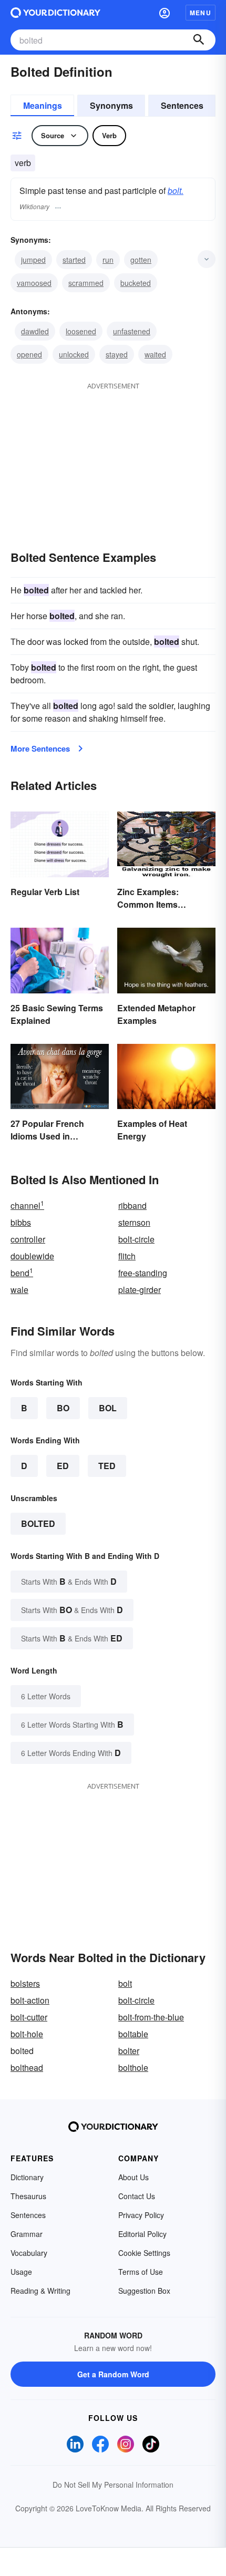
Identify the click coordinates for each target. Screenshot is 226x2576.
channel (27, 1205)
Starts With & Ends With (69, 1581)
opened (29, 354)
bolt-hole (27, 2034)
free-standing (143, 1273)
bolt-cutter (29, 2017)
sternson (134, 1222)
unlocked (74, 354)
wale (19, 1290)
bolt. (176, 191)
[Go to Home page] (55, 13)
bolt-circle (136, 1239)
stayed (117, 354)
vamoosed (34, 283)
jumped (33, 260)
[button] (165, 13)
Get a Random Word (113, 2374)
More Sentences (40, 748)
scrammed (86, 283)
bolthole (133, 2067)
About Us (133, 2177)
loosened (81, 331)
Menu (201, 13)
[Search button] (199, 40)
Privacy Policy (141, 2215)
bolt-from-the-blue (151, 2017)
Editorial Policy (142, 2234)
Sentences (182, 105)
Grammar (27, 2234)
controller (28, 1239)
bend (22, 1273)
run (108, 260)
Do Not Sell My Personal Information (113, 2485)
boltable (133, 2034)
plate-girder (140, 1290)
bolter (129, 2051)
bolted (38, 1523)
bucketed (136, 283)
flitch (127, 1256)
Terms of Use (141, 2272)
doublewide (32, 1256)
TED (107, 1466)
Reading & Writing (40, 2291)
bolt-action (30, 2000)
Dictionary (27, 2177)
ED (63, 1466)
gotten (141, 260)
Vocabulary (29, 2253)
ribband (132, 1205)
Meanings (43, 105)
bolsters (25, 1983)
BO (63, 1408)
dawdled (35, 331)
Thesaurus (28, 2196)
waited (155, 354)
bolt (125, 1983)
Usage (21, 2272)
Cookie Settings (144, 2253)
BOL (108, 1408)
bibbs (21, 1222)
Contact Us (137, 2196)
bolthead (27, 2067)
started (74, 260)
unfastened (132, 331)
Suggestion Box (144, 2291)
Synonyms (111, 105)
